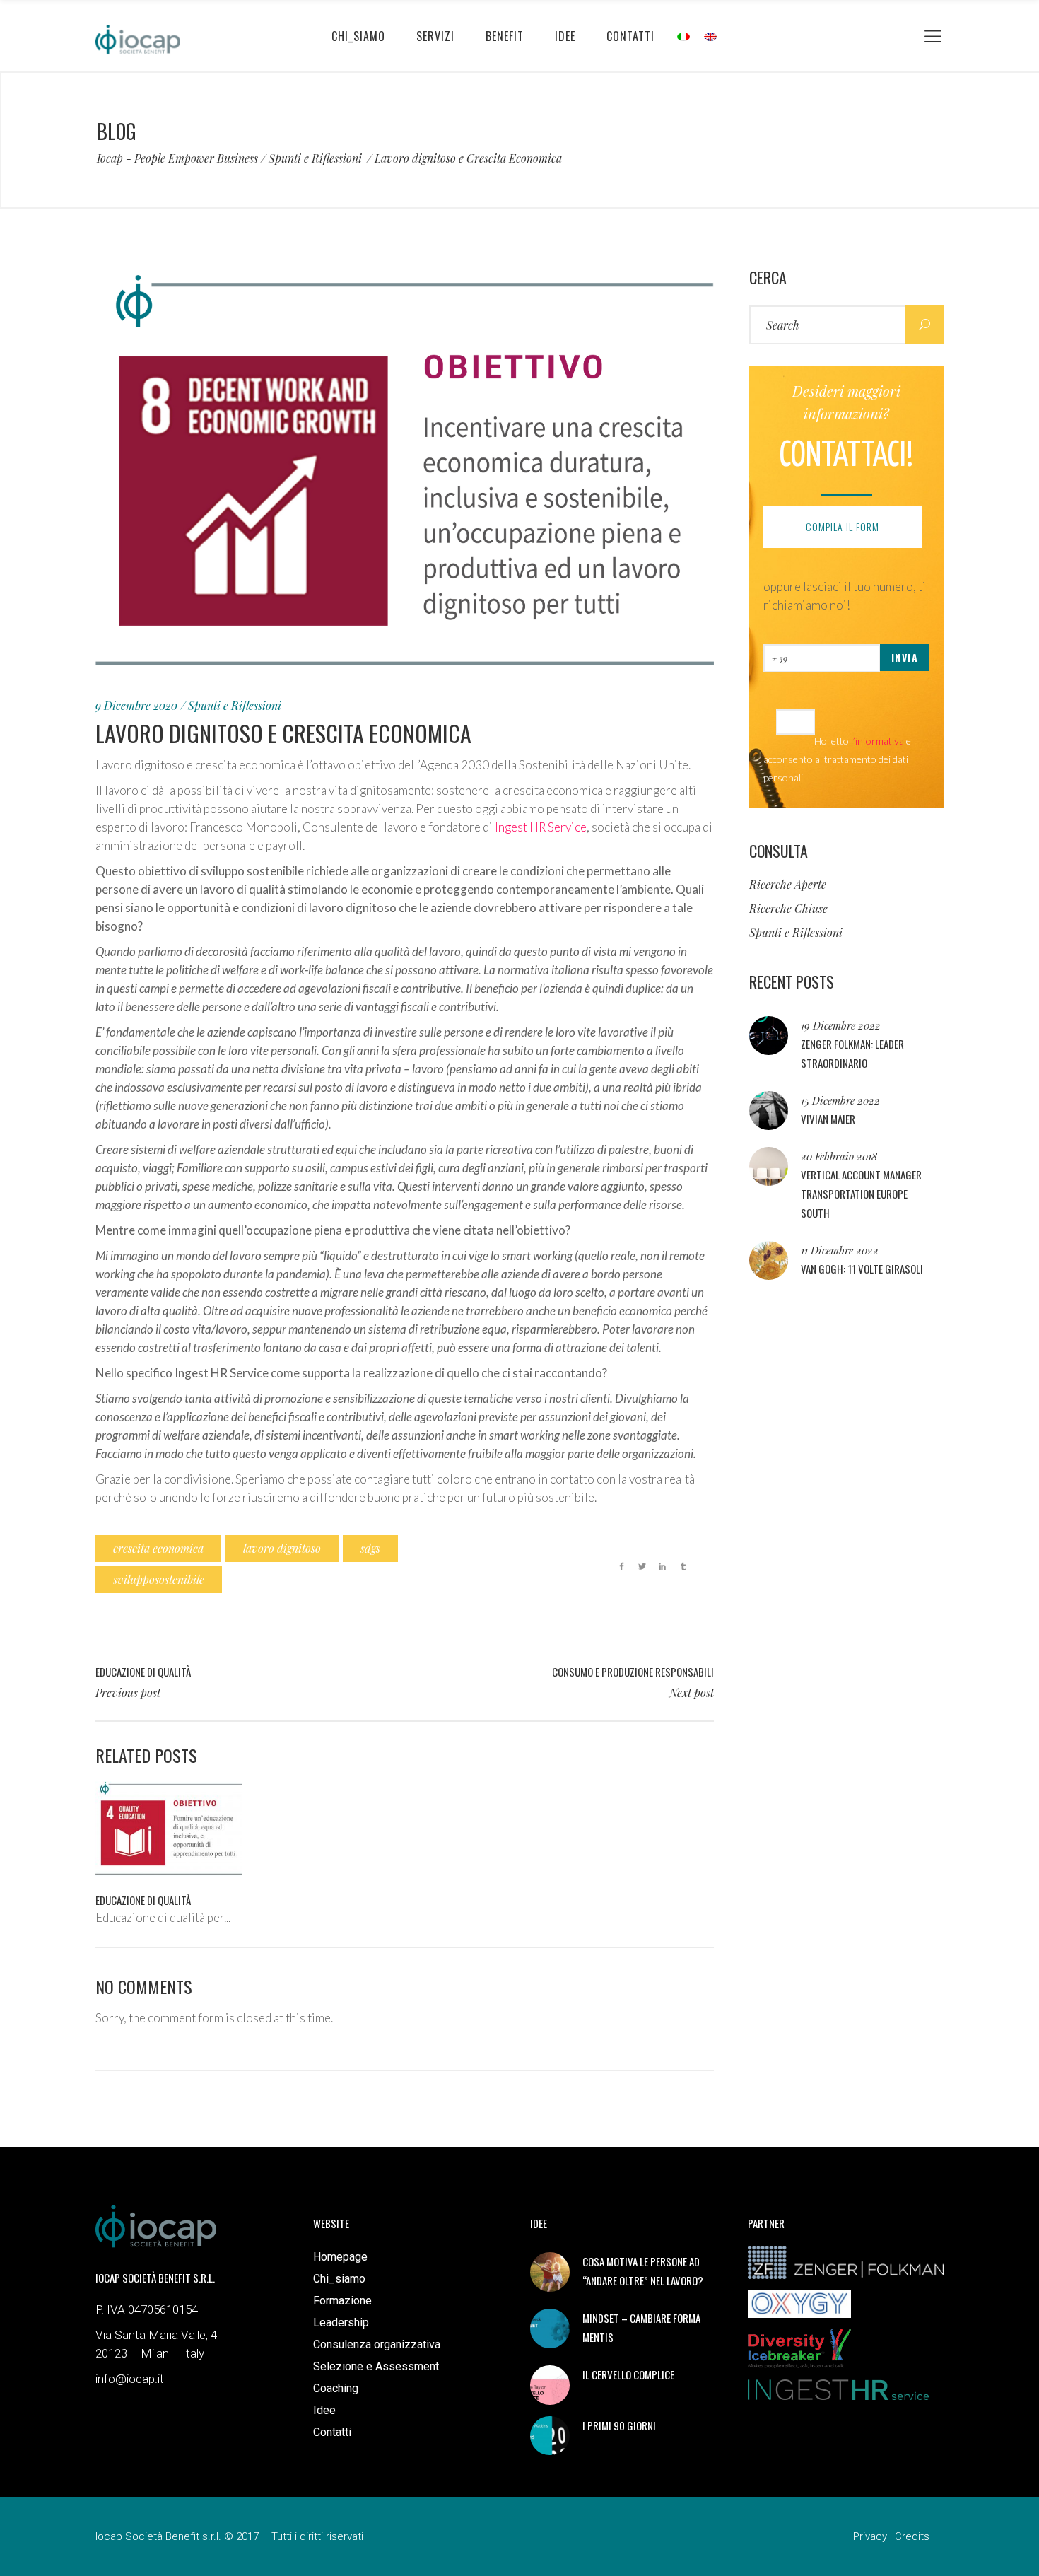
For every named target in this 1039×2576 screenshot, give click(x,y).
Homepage (340, 2257)
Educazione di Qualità (143, 1672)
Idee (324, 2410)
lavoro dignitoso (282, 1548)
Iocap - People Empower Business (177, 158)
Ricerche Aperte (788, 884)
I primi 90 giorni (619, 2425)
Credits (912, 2536)
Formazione (342, 2301)
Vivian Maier (828, 1119)
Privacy (870, 2536)
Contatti (332, 2432)
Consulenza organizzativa (377, 2344)
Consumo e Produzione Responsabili (633, 1672)
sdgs (370, 1548)
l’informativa (877, 741)
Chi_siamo (339, 2279)
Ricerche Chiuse (788, 908)
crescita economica (158, 1548)
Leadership (341, 2323)
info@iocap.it (130, 2379)
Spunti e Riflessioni (315, 158)
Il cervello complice (628, 2374)
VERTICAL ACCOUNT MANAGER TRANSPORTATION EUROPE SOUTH (861, 1194)
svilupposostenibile (159, 1579)
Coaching (336, 2388)
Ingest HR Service (541, 827)
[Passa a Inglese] (710, 36)
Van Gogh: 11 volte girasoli (862, 1269)
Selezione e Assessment (376, 2366)
